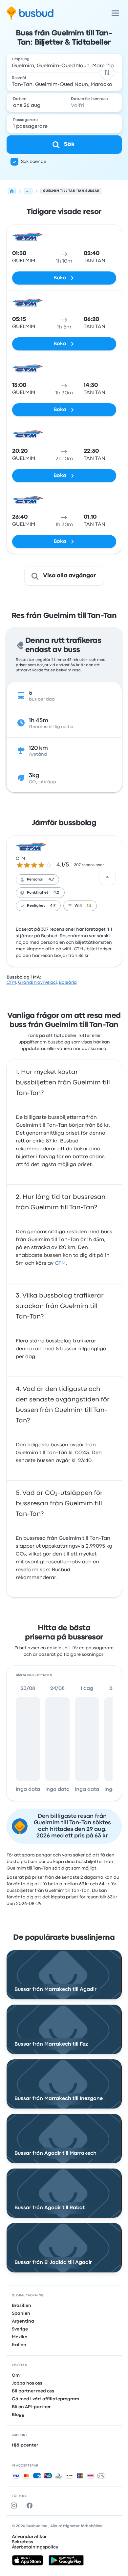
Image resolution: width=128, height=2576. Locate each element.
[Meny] (115, 13)
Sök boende (34, 162)
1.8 (89, 906)
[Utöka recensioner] (107, 877)
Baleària (68, 982)
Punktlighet (38, 893)
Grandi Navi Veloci (37, 982)
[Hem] (12, 191)
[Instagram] (15, 2506)
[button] (107, 72)
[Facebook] (31, 2506)
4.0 (56, 893)
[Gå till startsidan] (30, 13)
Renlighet (36, 906)
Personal (35, 880)
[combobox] (64, 63)
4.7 (51, 880)
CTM (21, 859)
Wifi (78, 906)
